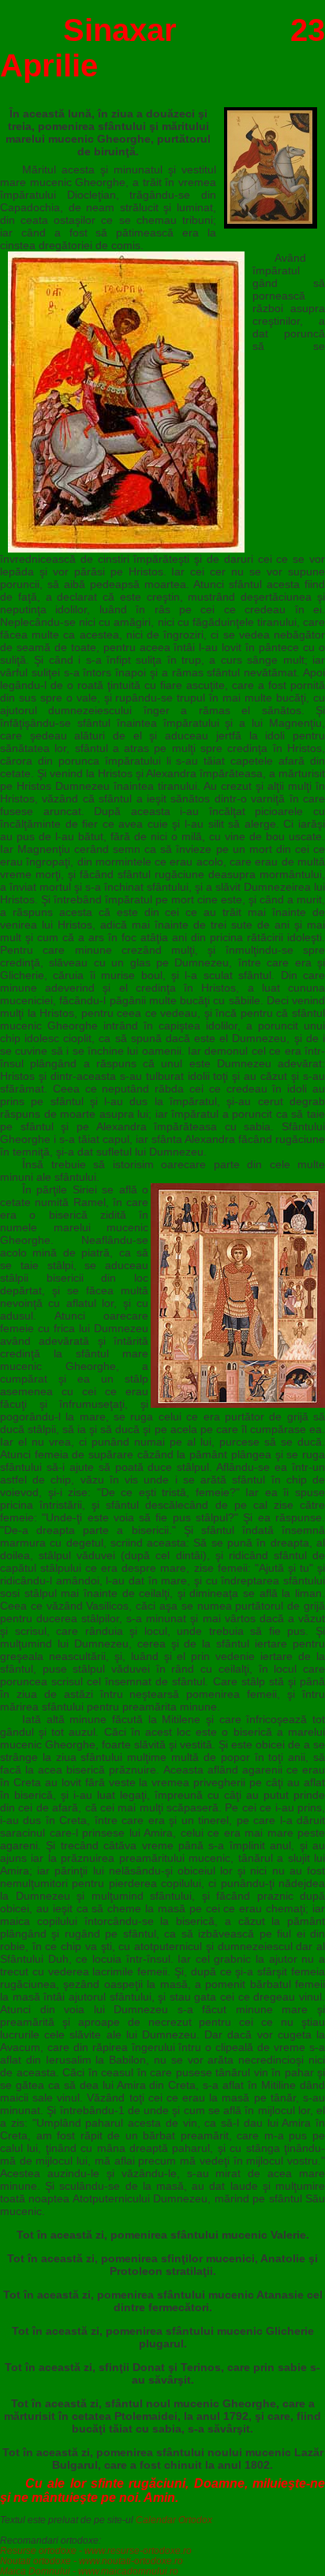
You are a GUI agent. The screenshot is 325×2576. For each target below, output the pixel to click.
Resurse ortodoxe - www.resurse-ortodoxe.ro (96, 2550)
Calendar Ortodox (174, 2520)
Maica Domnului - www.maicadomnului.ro (89, 2571)
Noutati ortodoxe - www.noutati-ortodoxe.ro (92, 2561)
